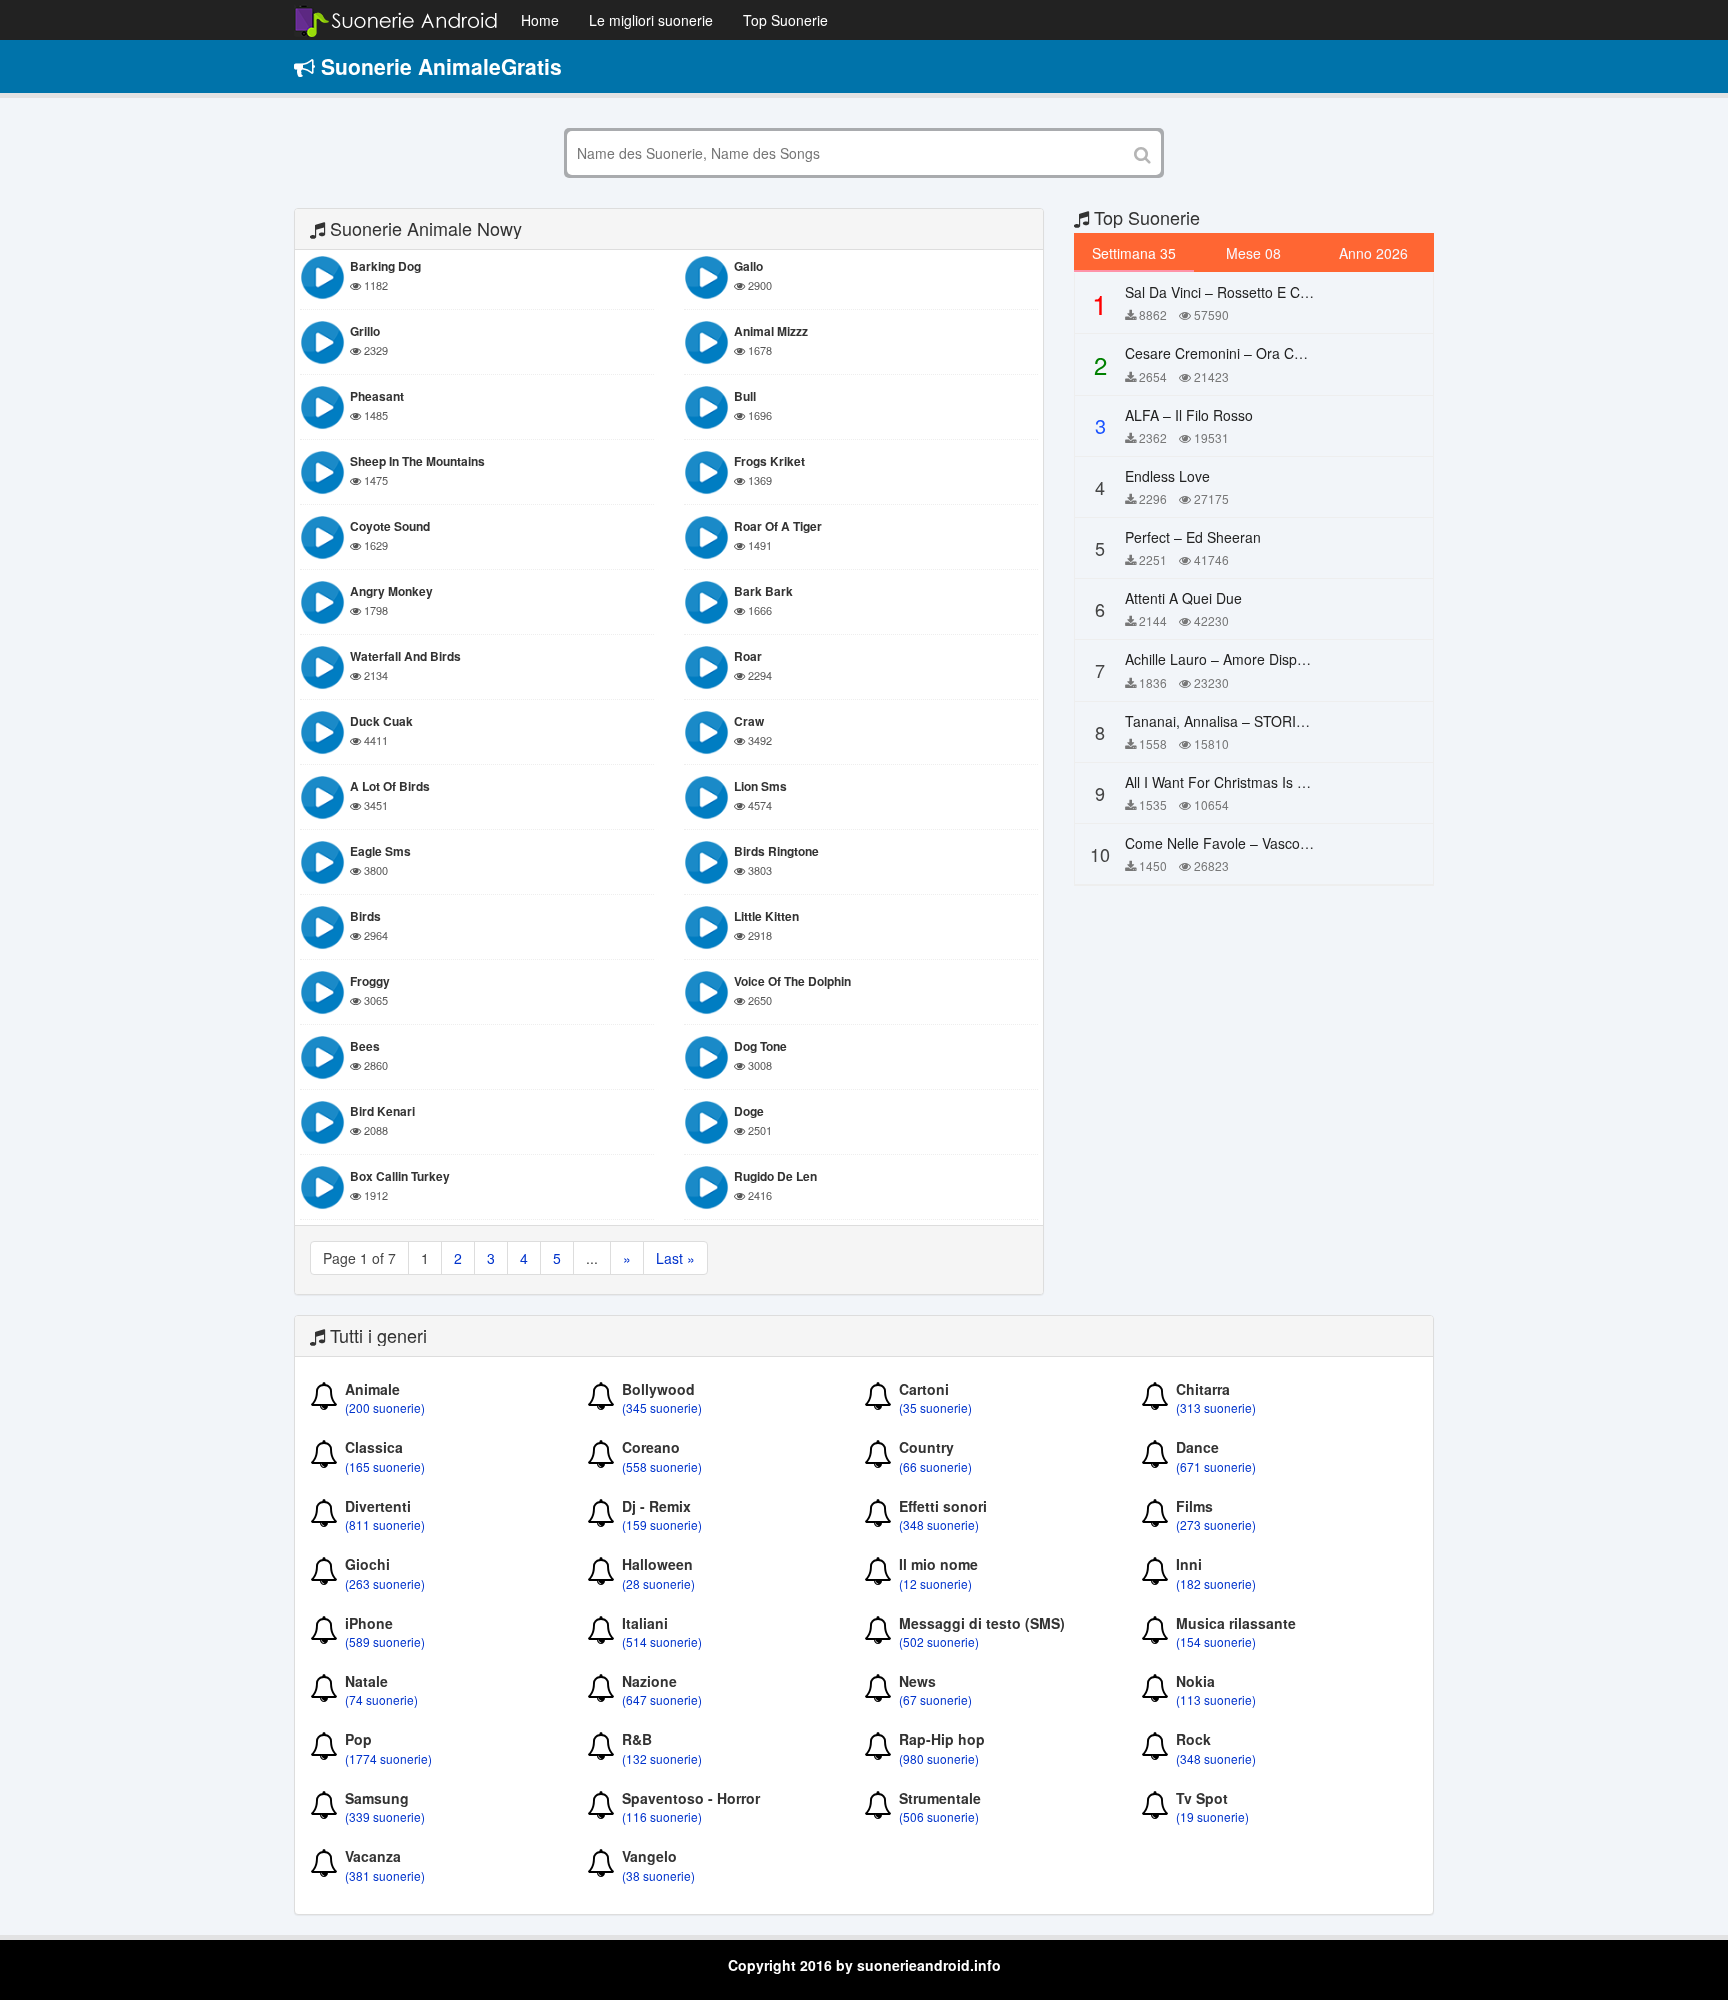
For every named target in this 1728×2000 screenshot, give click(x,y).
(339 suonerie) (385, 1816)
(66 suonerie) (935, 1466)
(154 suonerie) (1216, 1641)
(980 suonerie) (939, 1758)
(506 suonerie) (939, 1816)
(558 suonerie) (662, 1466)
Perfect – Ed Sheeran (1193, 537)
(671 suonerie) (1216, 1466)
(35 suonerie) (935, 1407)
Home (540, 20)
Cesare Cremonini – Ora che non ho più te (1265, 353)
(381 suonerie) (385, 1875)
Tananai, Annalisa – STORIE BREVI (1237, 721)
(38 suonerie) (658, 1875)
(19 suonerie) (1212, 1816)
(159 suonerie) (662, 1524)
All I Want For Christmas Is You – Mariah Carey (1274, 782)
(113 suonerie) (1216, 1699)
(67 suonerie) (935, 1699)
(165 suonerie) (385, 1466)
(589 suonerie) (385, 1641)
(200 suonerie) (385, 1407)
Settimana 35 (1134, 253)
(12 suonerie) (935, 1583)
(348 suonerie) (939, 1524)
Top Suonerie (785, 20)
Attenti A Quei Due (1183, 598)
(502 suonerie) (939, 1641)
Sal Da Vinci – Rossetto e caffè (1224, 292)
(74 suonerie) (381, 1699)
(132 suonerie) (662, 1758)
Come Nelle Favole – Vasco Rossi (1232, 843)
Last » (675, 1258)
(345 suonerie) (662, 1407)
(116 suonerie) (662, 1816)
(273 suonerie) (1216, 1524)
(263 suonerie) (385, 1583)
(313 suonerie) (1216, 1407)
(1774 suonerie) (388, 1758)
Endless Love (1167, 476)
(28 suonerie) (658, 1583)
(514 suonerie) (662, 1641)
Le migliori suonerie (651, 20)
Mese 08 (1253, 253)
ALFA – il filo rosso (1189, 415)
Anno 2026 (1373, 253)
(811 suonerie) (385, 1524)
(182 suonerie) (1216, 1583)
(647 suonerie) (662, 1699)
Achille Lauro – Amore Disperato (1227, 659)
